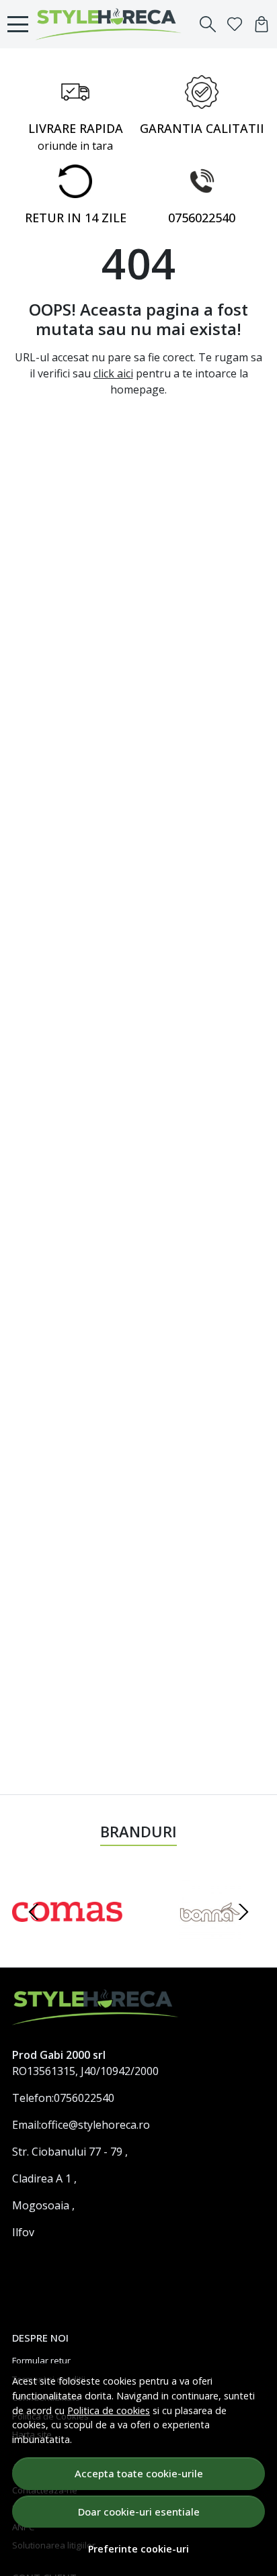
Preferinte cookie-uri (138, 2549)
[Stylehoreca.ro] (112, 24)
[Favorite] (235, 24)
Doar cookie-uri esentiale (139, 2512)
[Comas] (67, 1937)
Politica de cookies (109, 2410)
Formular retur (41, 2360)
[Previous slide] (34, 1912)
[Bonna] (210, 1937)
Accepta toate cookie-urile (139, 2473)
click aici (113, 373)
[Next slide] (243, 1912)
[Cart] (262, 24)
